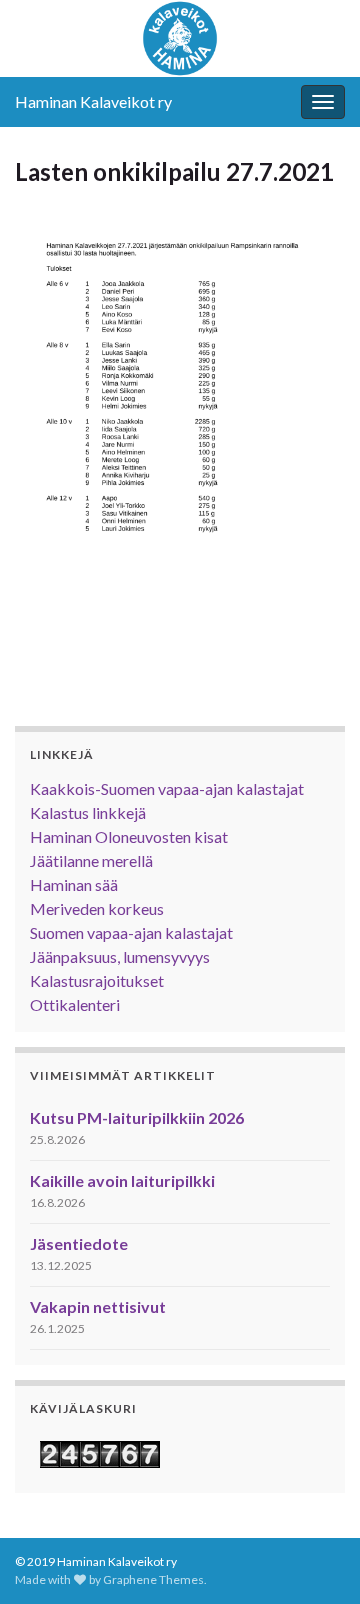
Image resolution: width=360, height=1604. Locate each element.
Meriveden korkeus (97, 908)
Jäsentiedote (79, 1243)
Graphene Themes (153, 1579)
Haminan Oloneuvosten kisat (129, 836)
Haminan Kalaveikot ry (93, 101)
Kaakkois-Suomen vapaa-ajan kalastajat (167, 788)
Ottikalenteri (75, 1004)
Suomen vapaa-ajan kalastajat (131, 932)
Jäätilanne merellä (91, 860)
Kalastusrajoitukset (97, 980)
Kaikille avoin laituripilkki (122, 1180)
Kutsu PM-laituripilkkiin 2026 (137, 1117)
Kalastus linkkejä (88, 812)
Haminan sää (74, 884)
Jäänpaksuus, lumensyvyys (120, 956)
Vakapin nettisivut (98, 1306)
